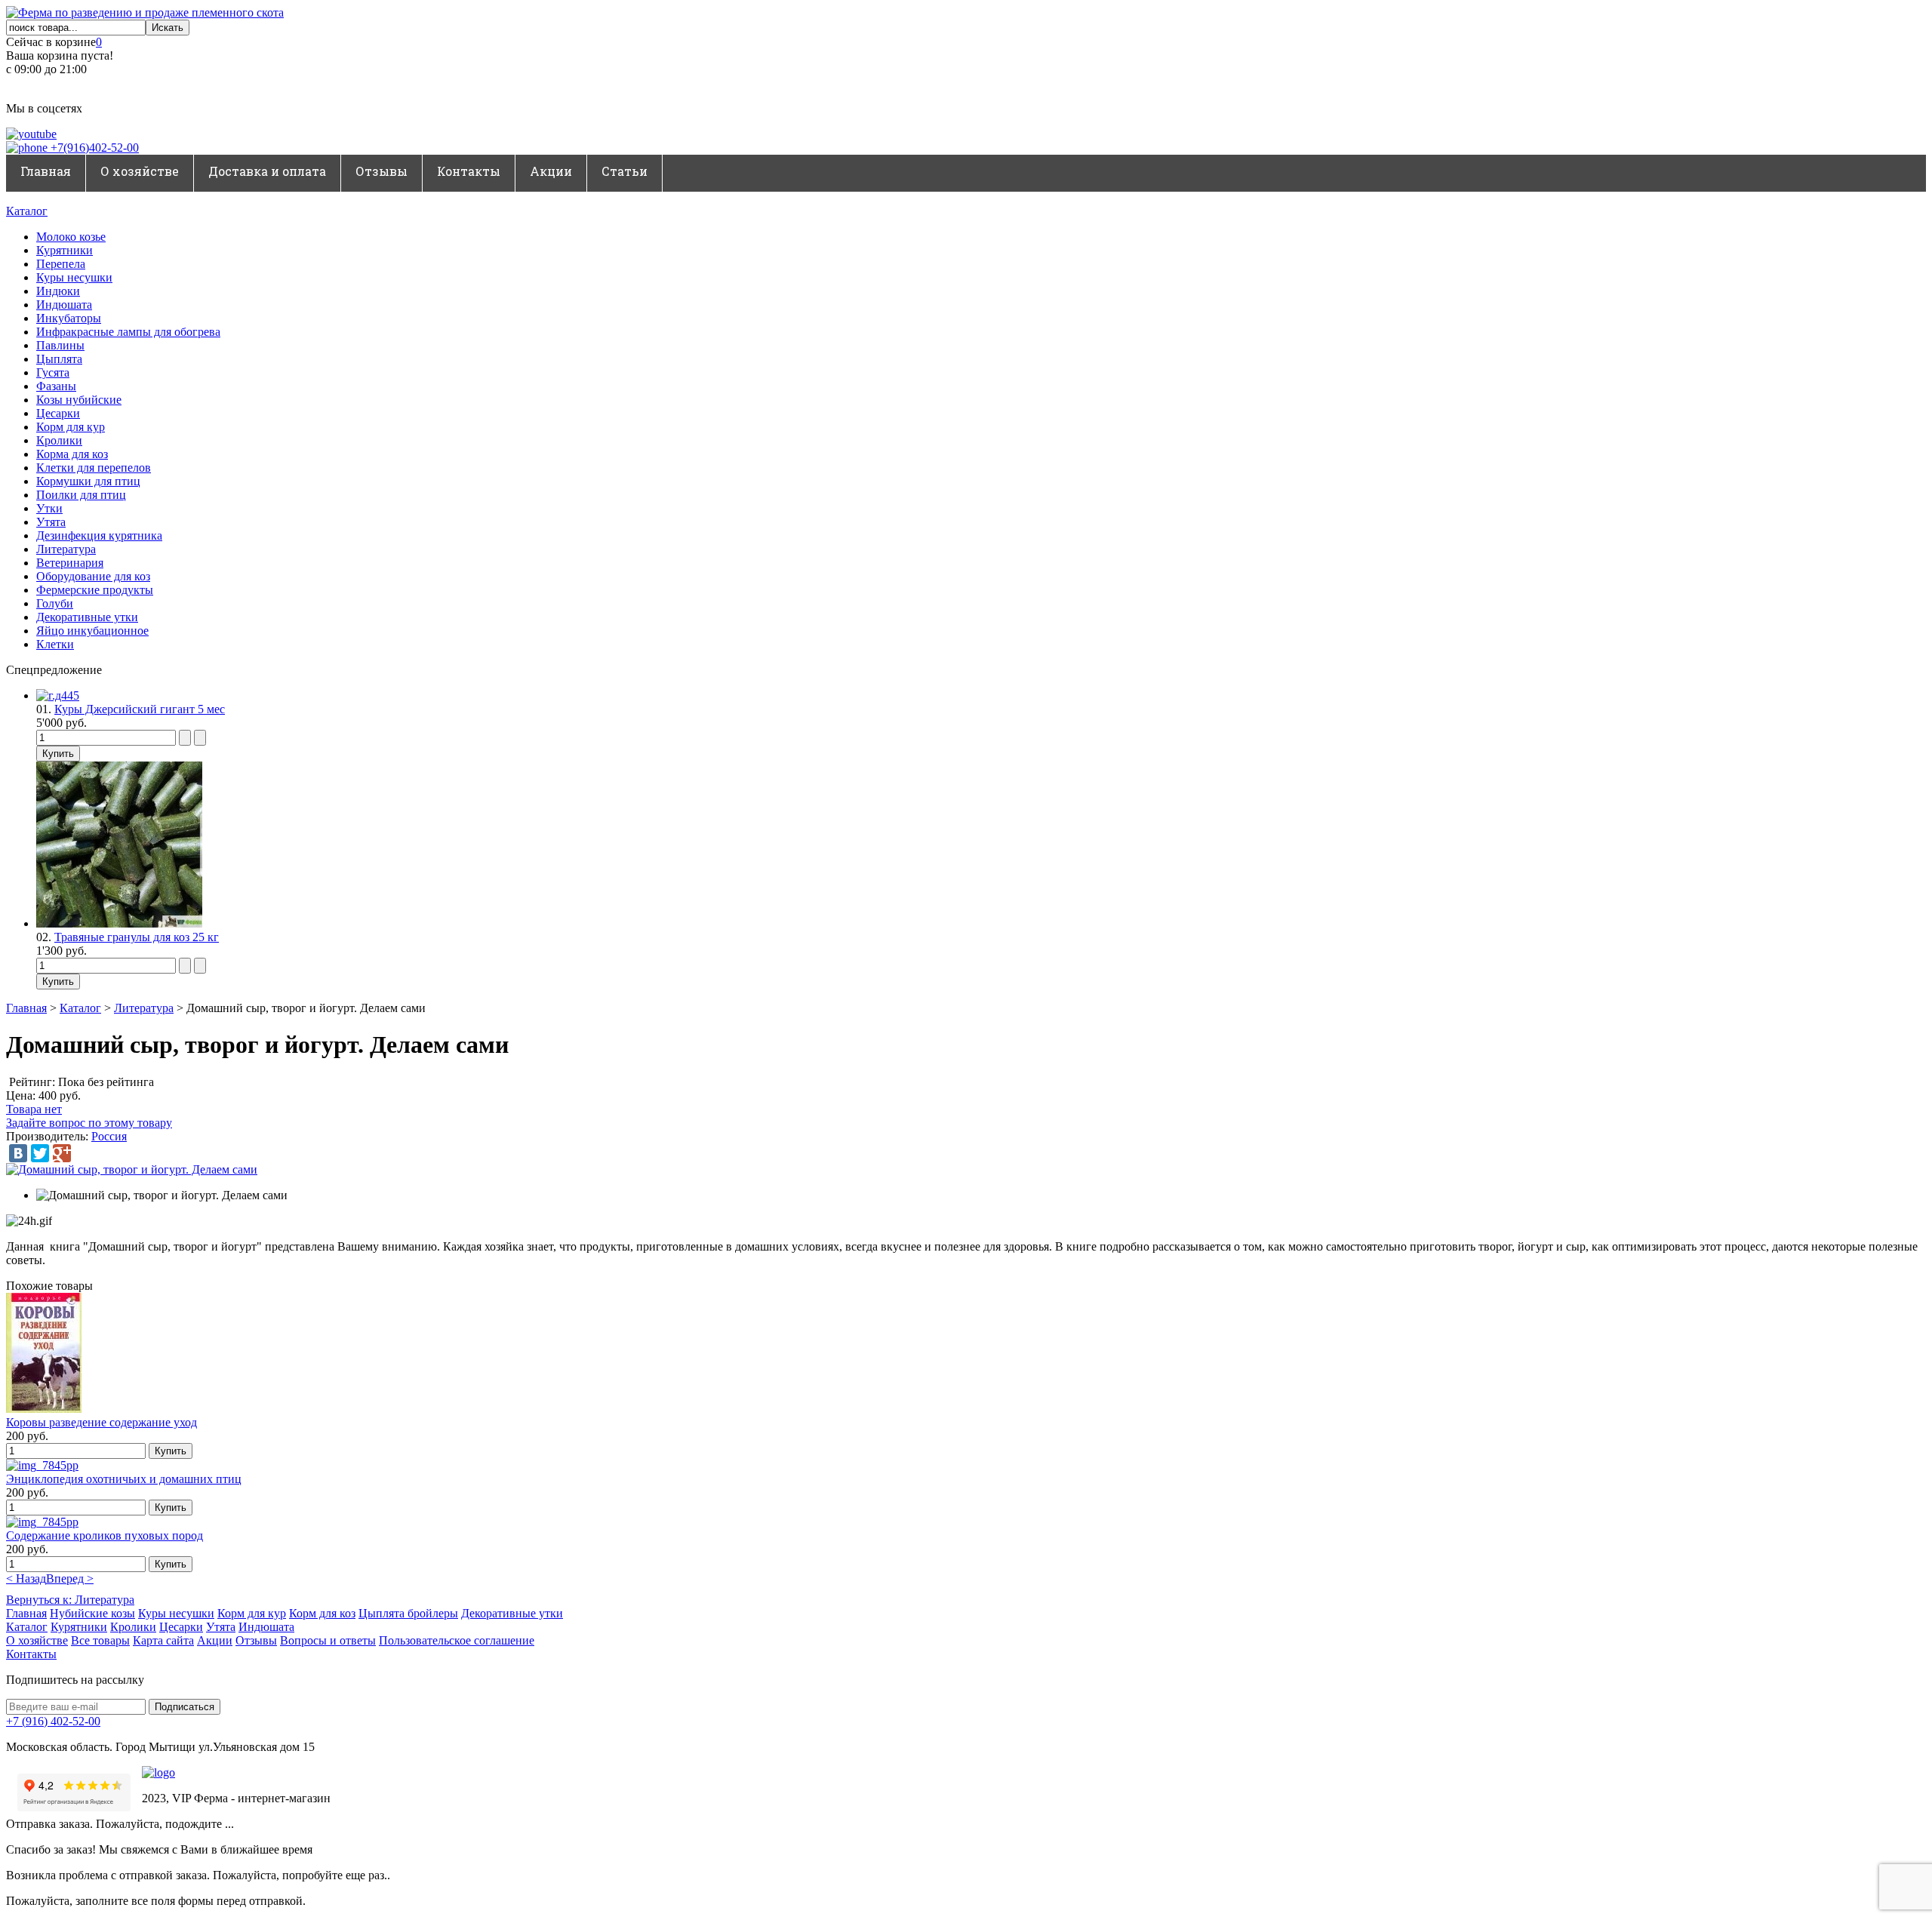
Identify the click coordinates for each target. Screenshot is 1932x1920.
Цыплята (59, 359)
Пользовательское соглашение (457, 1640)
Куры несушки (74, 277)
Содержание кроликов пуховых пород (105, 1535)
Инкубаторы (69, 318)
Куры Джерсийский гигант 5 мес (140, 709)
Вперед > (70, 1578)
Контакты (469, 171)
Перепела (61, 264)
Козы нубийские (79, 400)
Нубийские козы (92, 1613)
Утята (51, 522)
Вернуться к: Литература (70, 1600)
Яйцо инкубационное (92, 631)
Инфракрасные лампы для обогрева (128, 332)
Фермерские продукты (95, 590)
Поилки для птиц (81, 495)
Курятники (65, 250)
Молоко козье (71, 237)
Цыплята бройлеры (408, 1613)
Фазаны (56, 386)
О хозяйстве (140, 171)
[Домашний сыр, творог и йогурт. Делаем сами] (132, 1169)
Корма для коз (72, 454)
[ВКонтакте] (18, 1153)
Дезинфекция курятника (99, 535)
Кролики (59, 440)
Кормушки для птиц (88, 481)
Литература (66, 549)
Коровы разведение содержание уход (102, 1422)
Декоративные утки (87, 617)
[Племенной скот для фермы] (145, 12)
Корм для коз (322, 1613)
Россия (109, 1136)
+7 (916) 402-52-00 (53, 1721)
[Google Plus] (62, 1153)
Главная (46, 171)
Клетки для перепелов (94, 468)
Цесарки (58, 413)
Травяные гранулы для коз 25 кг (137, 937)
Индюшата (64, 305)
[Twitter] (40, 1153)
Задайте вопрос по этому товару (89, 1123)
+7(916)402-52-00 (93, 148)
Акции (551, 171)
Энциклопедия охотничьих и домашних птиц (124, 1479)
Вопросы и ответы (328, 1640)
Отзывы (381, 171)
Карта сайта (163, 1640)
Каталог (27, 211)
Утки (49, 508)
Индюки (58, 291)
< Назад (26, 1578)
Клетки (55, 644)
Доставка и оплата (267, 171)
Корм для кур (71, 427)
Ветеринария (70, 563)
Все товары (100, 1640)
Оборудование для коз (93, 576)
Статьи (625, 171)
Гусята (53, 372)
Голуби (55, 603)
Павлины (60, 345)
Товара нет (34, 1109)
